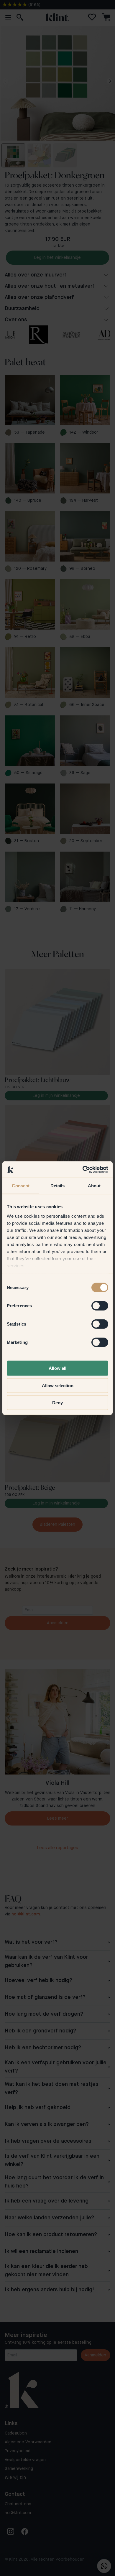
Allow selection (58, 1385)
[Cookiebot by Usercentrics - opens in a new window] (83, 1169)
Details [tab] (58, 1186)
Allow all (57, 1368)
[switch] (100, 1306)
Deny (57, 1403)
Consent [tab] (21, 1186)
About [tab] (94, 1186)
